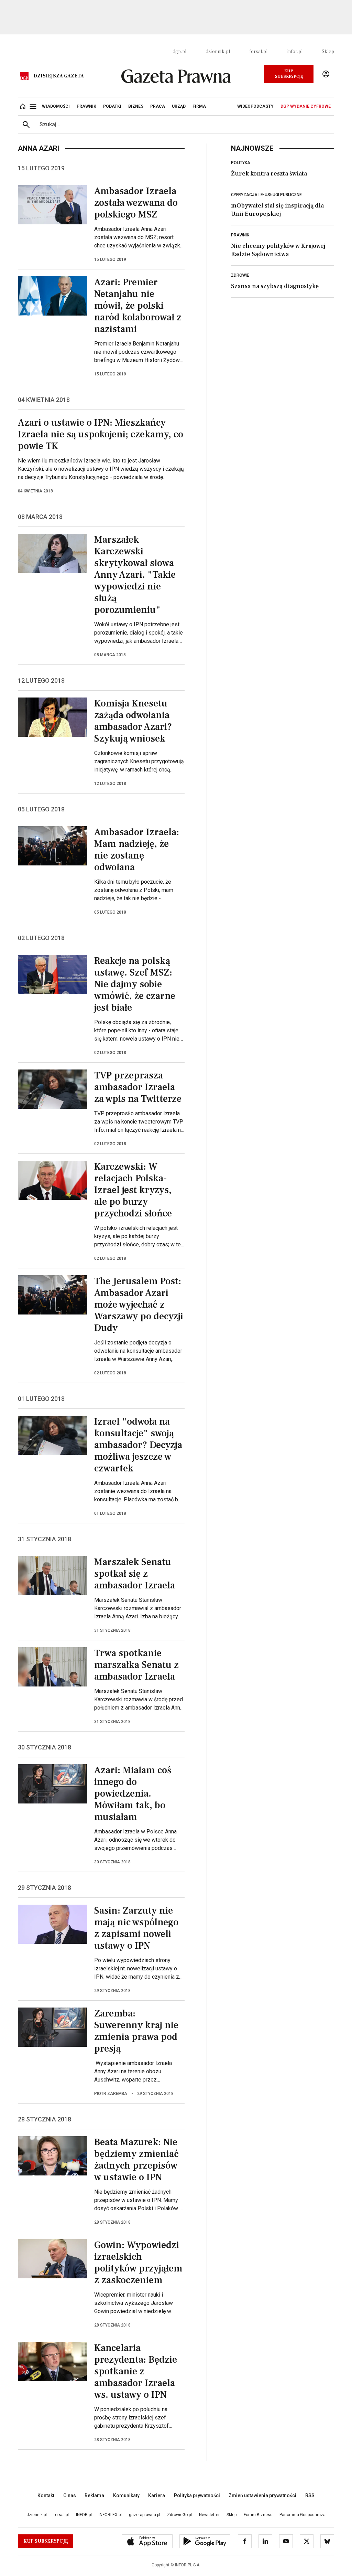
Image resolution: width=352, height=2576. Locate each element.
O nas (70, 2495)
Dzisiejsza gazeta (59, 76)
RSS (310, 2495)
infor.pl (295, 52)
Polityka (241, 163)
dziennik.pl (218, 52)
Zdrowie (240, 275)
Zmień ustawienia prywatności (262, 2495)
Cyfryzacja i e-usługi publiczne (266, 195)
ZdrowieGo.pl (179, 2515)
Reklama (94, 2495)
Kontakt (46, 2495)
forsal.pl (258, 52)
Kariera (157, 2495)
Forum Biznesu (258, 2515)
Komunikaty (126, 2495)
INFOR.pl (84, 2515)
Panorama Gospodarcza (302, 2515)
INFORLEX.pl (110, 2515)
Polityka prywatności (197, 2495)
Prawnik (240, 235)
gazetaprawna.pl (145, 2515)
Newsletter (209, 2515)
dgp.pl (179, 52)
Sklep (328, 52)
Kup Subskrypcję (289, 74)
